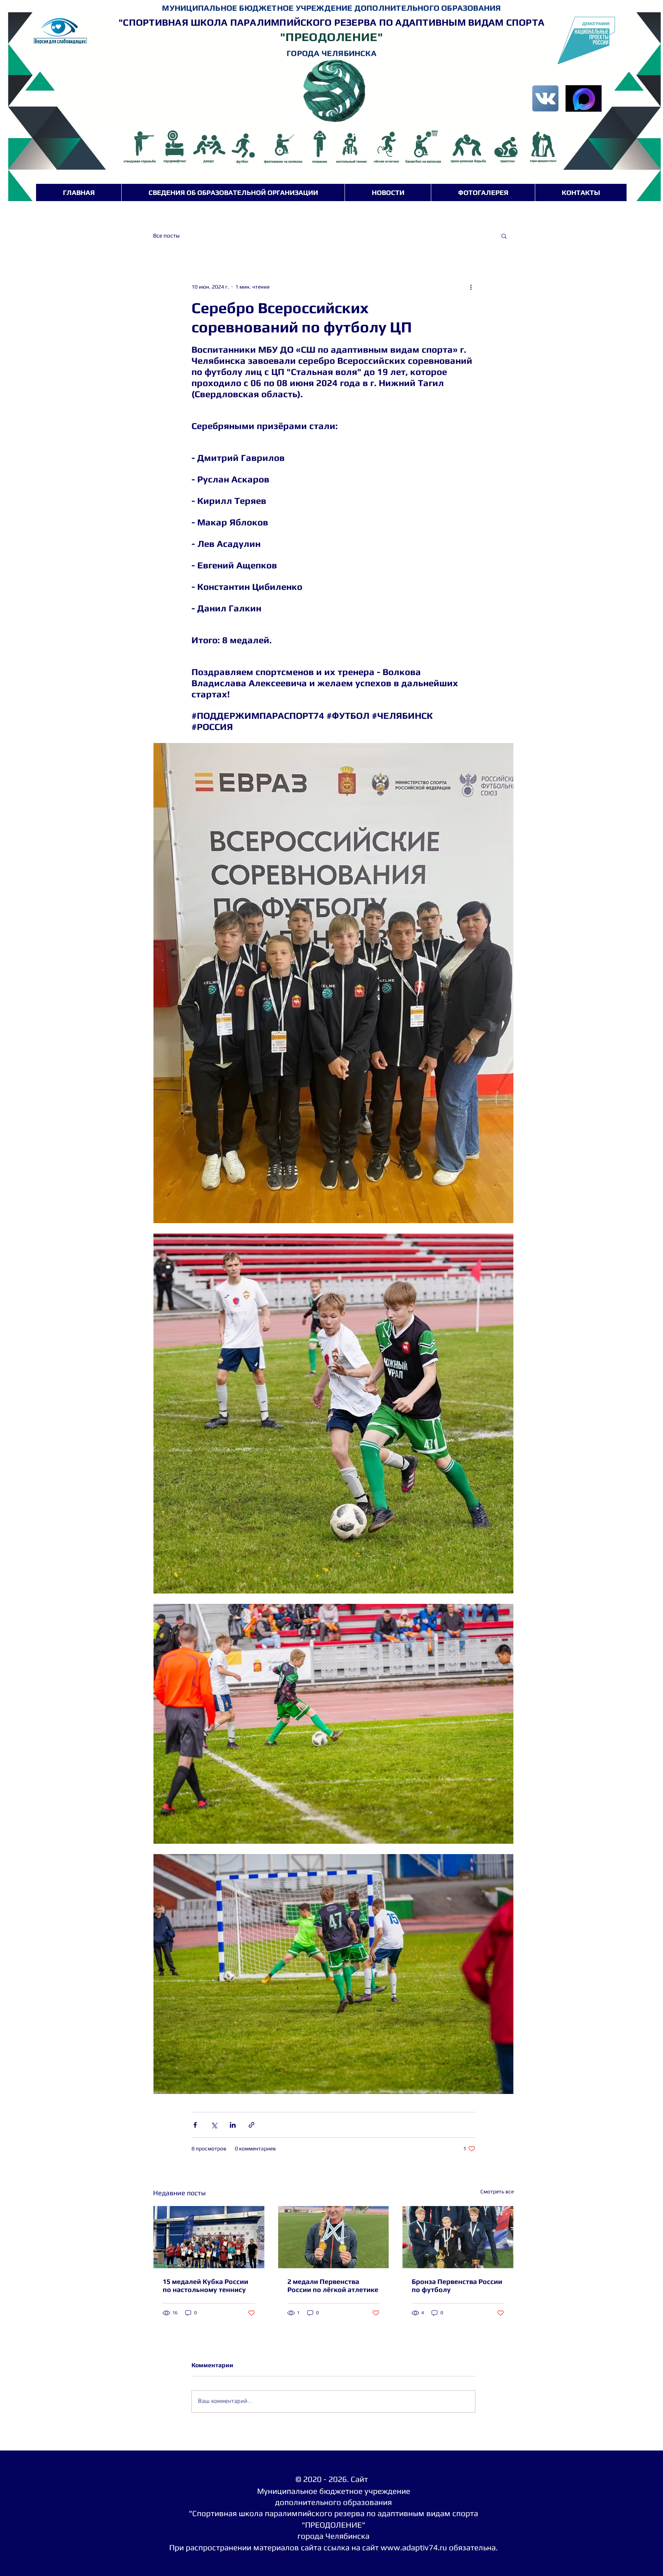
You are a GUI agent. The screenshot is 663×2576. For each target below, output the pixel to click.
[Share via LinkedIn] (233, 2125)
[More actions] (471, 287)
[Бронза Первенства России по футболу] (458, 2237)
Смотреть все (497, 2191)
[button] (504, 236)
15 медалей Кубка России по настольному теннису (205, 2285)
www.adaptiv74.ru (414, 2547)
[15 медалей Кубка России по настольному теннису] (209, 2237)
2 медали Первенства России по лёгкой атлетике (333, 2285)
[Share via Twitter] (214, 2125)
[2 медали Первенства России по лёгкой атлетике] (334, 2237)
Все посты (166, 235)
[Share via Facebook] (195, 2125)
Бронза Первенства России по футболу (457, 2285)
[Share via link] (252, 2125)
